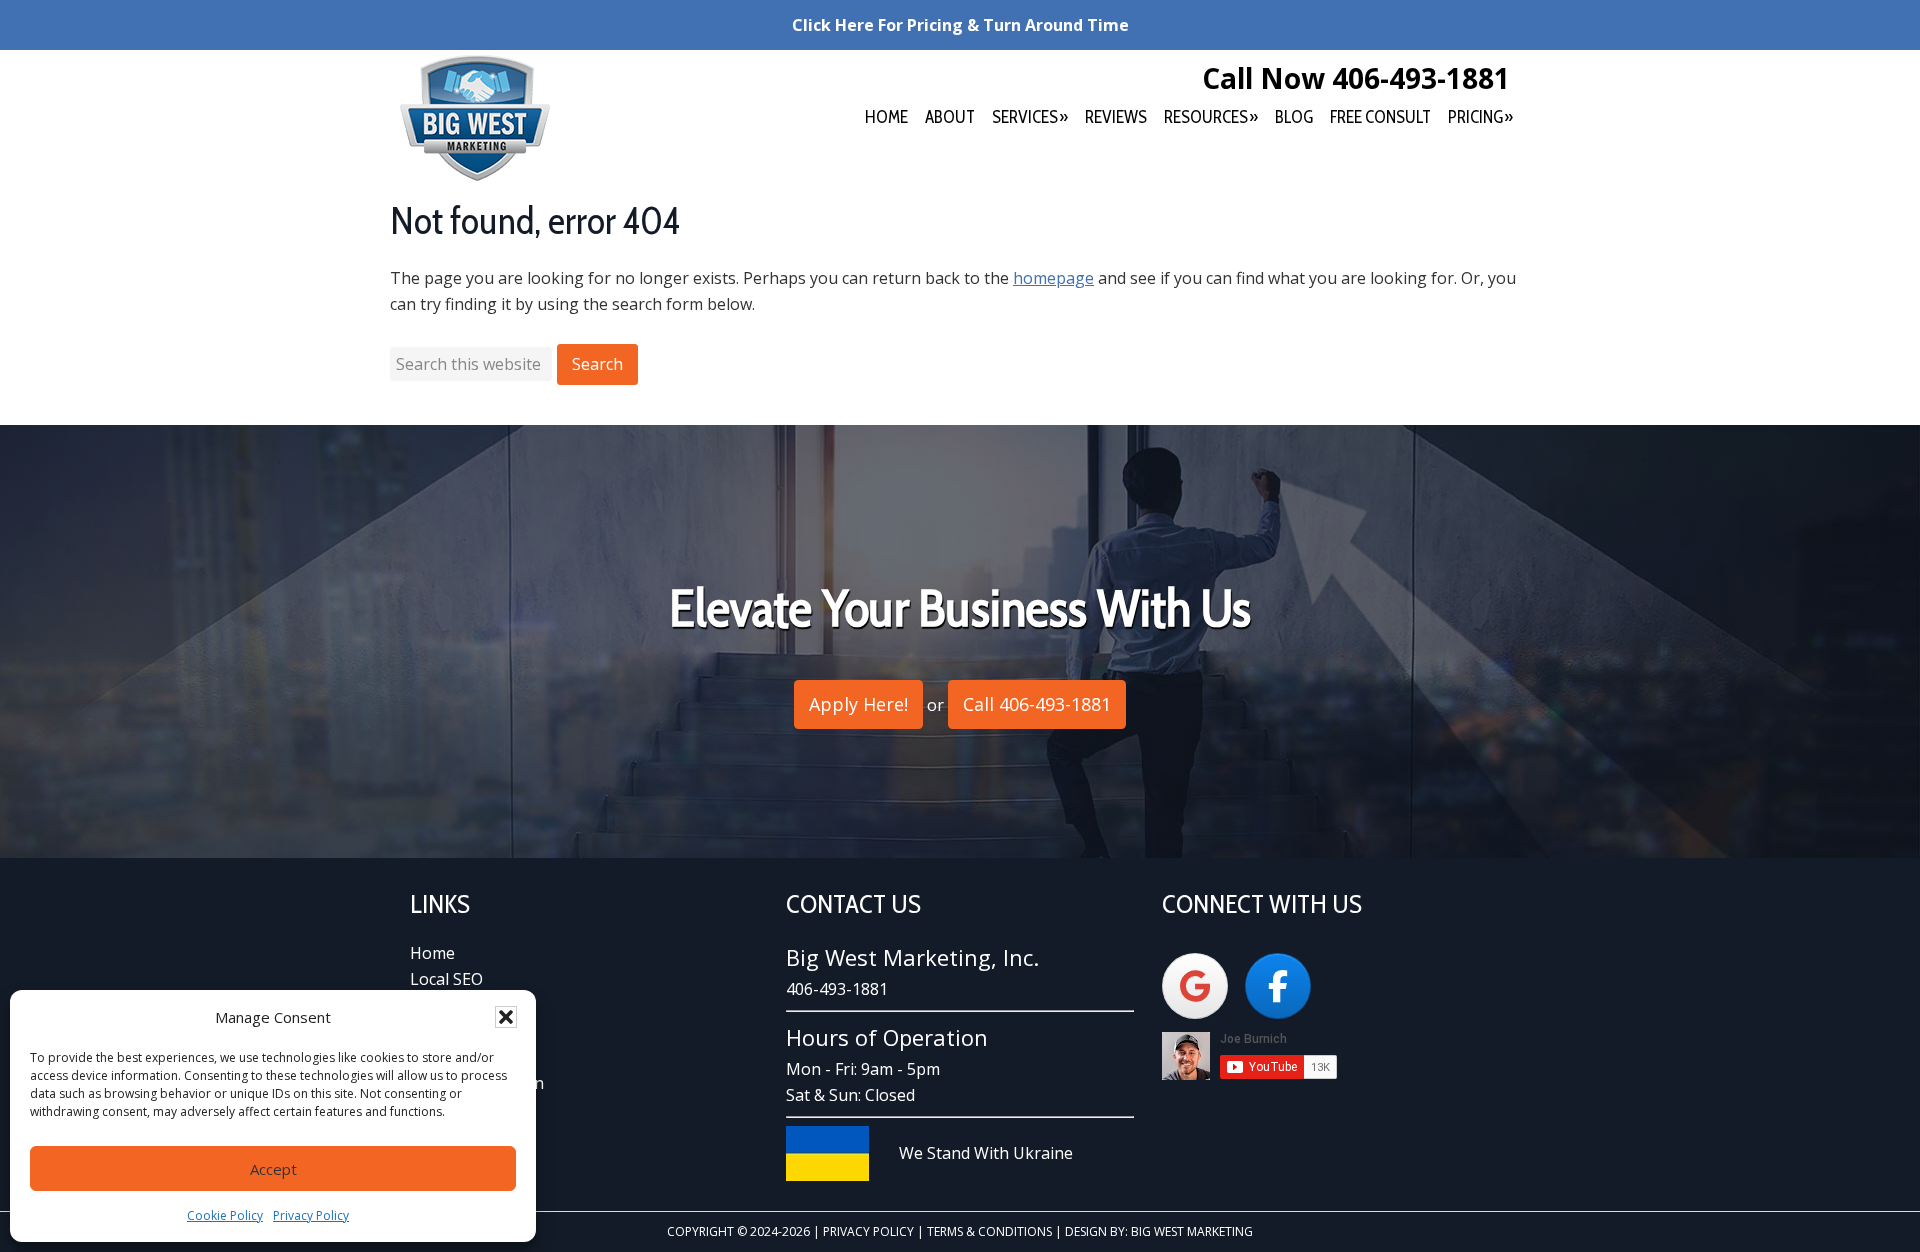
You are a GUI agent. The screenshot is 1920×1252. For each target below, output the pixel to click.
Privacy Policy (311, 1215)
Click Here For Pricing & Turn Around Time (960, 25)
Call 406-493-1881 (1037, 704)
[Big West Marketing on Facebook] (1278, 986)
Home (432, 953)
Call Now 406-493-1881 (1356, 78)
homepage (1053, 278)
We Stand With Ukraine (986, 1153)
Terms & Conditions (989, 1231)
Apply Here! (858, 704)
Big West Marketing (475, 118)
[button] (506, 1017)
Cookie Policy (225, 1215)
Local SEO (446, 979)
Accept (273, 1169)
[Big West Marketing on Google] (1195, 986)
